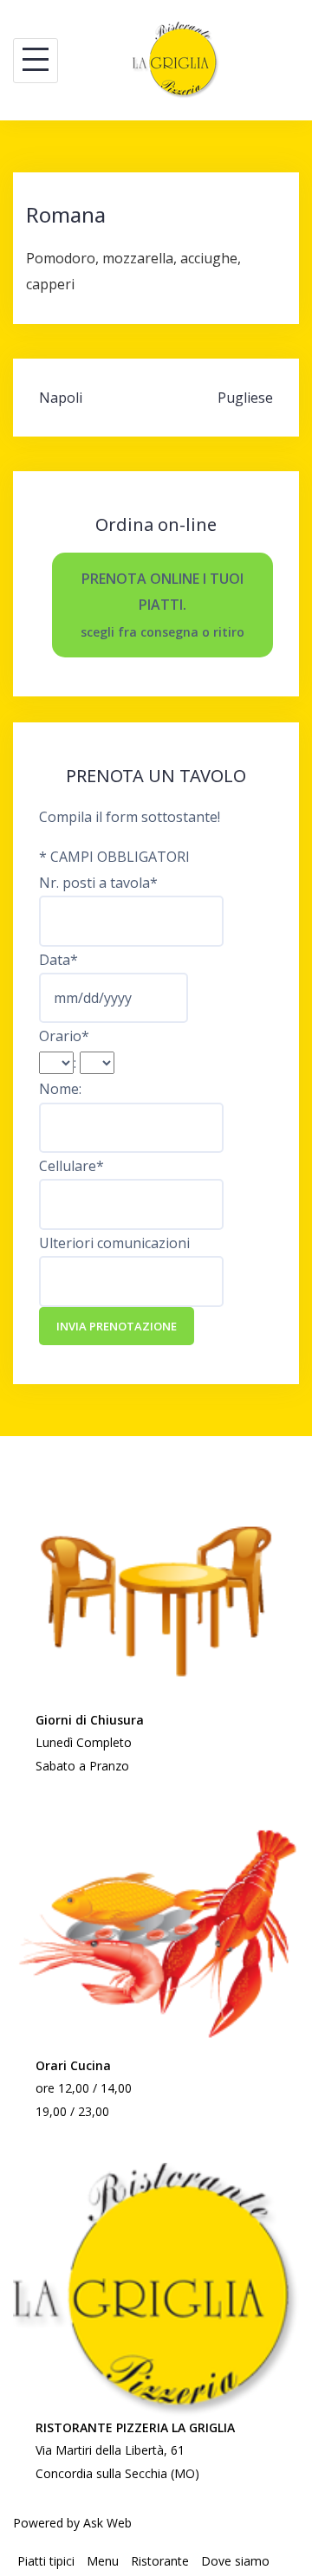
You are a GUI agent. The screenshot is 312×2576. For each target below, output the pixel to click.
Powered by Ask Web (72, 2523)
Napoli (61, 398)
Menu (103, 2561)
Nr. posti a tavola (98, 883)
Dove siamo (235, 2561)
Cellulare (71, 1166)
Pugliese (245, 398)
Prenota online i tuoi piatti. (162, 605)
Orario (64, 1036)
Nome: (60, 1089)
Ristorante (160, 2561)
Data (58, 960)
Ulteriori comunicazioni (114, 1243)
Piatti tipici (46, 2561)
